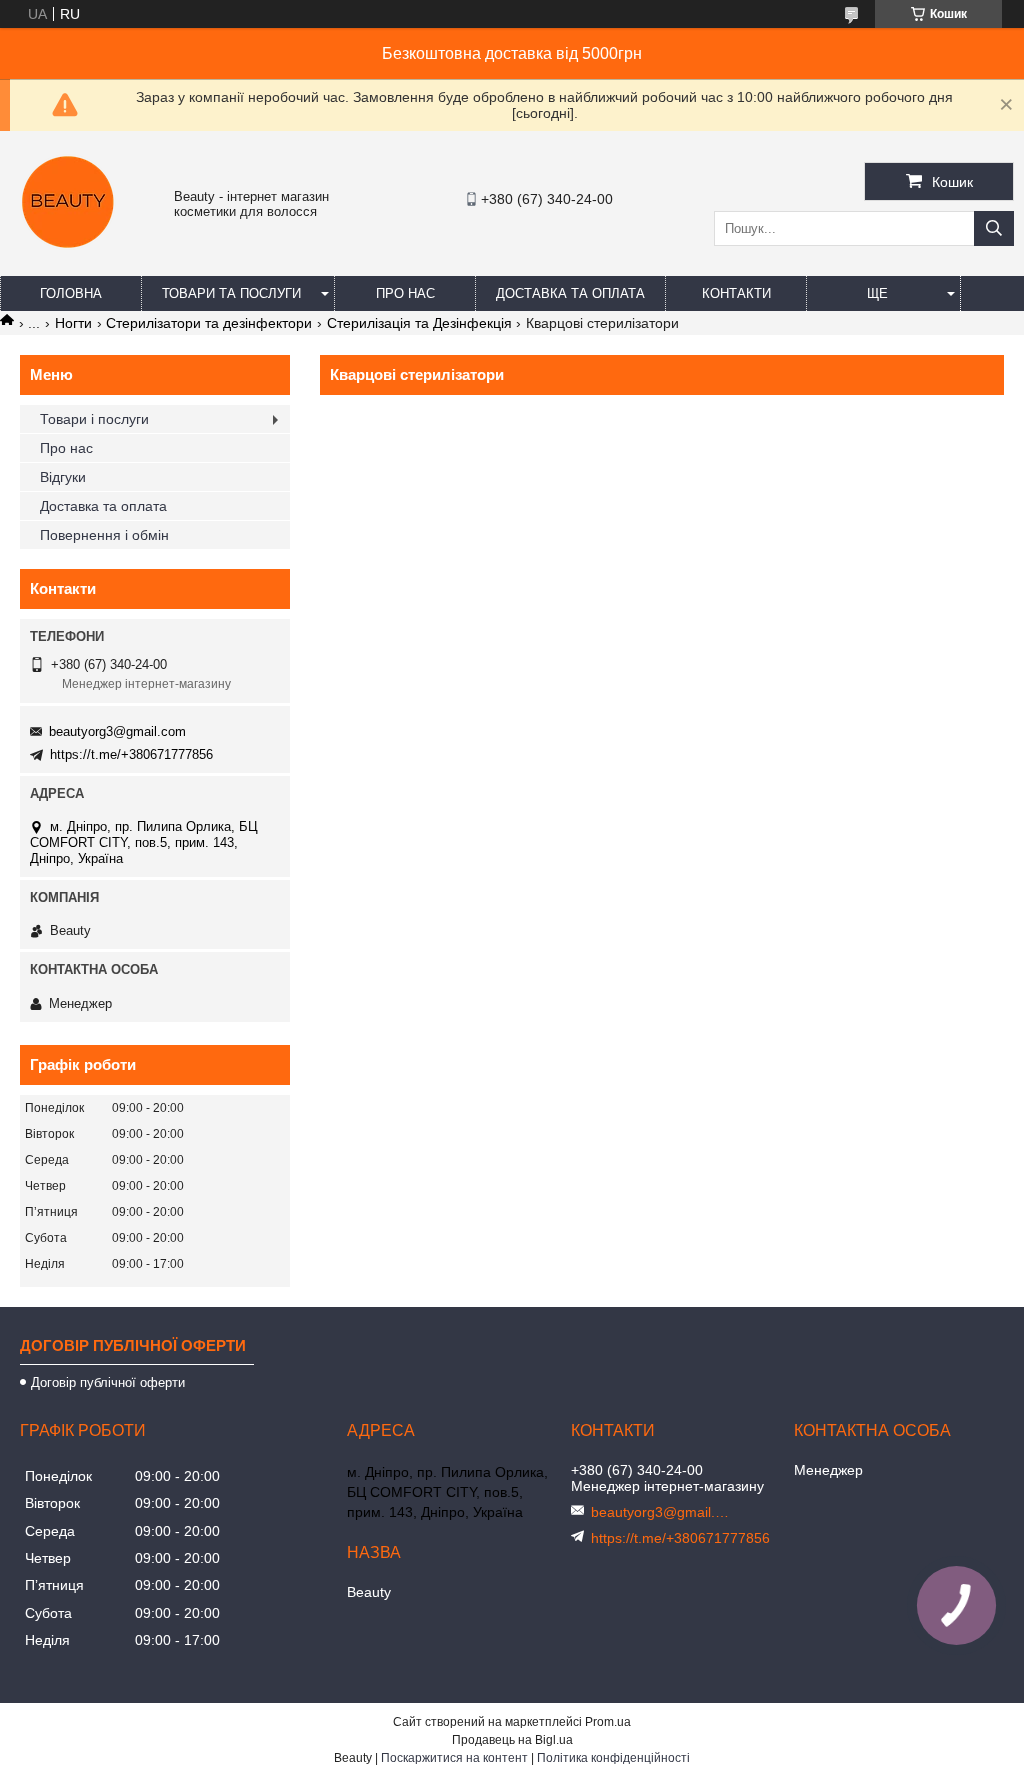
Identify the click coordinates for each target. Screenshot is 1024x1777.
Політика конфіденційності (613, 1758)
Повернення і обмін (104, 535)
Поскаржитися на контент (454, 1758)
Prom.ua (608, 1722)
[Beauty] (70, 257)
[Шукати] (994, 228)
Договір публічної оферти (108, 1382)
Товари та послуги (231, 293)
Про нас (405, 293)
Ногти (73, 323)
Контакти (736, 293)
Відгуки (63, 477)
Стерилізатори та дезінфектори (209, 323)
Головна (71, 293)
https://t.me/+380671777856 (131, 754)
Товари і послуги (94, 419)
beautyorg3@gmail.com (117, 731)
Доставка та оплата (570, 293)
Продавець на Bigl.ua (512, 1740)
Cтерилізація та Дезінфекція (419, 323)
